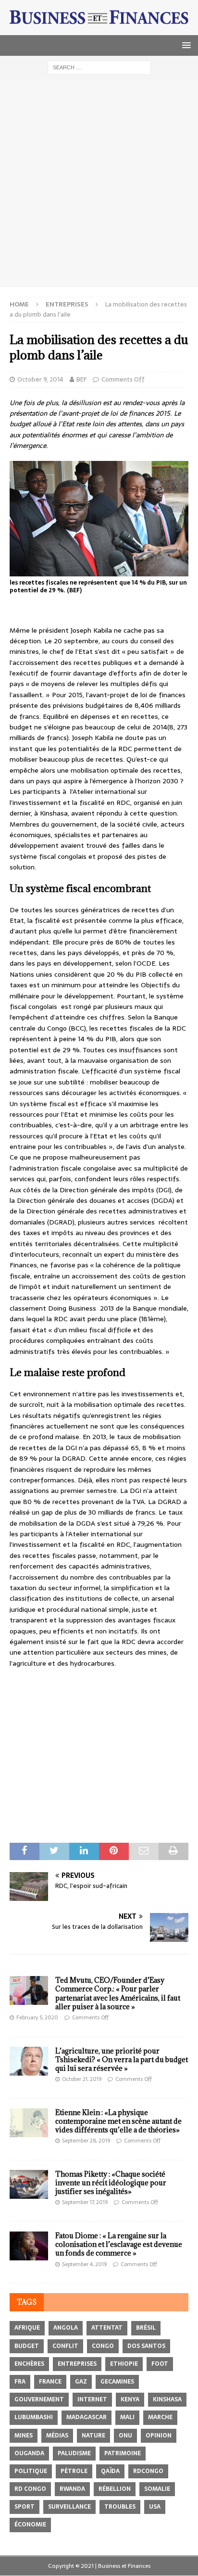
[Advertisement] (99, 183)
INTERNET (92, 2399)
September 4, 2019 (84, 2264)
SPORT (25, 2507)
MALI (127, 2417)
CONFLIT (65, 2346)
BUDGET (27, 2346)
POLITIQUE (31, 2471)
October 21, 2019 (82, 2079)
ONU (125, 2436)
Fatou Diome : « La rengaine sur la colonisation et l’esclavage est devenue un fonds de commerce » (119, 2244)
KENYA (130, 2399)
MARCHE (160, 2417)
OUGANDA (29, 2453)
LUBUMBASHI (34, 2417)
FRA (20, 2382)
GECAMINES (117, 2382)
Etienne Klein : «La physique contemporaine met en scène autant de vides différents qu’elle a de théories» (118, 2121)
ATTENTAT (107, 2328)
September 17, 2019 (85, 2202)
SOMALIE (157, 2489)
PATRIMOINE (123, 2453)
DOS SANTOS (146, 2346)
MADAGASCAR (87, 2417)
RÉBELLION (115, 2489)
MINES (24, 2436)
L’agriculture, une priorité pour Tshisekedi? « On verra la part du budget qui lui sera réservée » (122, 2060)
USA (155, 2507)
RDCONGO (148, 2471)
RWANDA (72, 2489)
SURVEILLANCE (69, 2507)
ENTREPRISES (77, 2364)
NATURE (93, 2436)
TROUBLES (120, 2507)
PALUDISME (74, 2453)
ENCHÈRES (29, 2364)
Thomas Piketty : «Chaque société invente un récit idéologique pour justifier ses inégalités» (111, 2183)
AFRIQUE (27, 2328)
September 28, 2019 (86, 2141)
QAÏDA (110, 2471)
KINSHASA (167, 2399)
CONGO (103, 2346)
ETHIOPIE (124, 2364)
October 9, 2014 (40, 379)
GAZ (81, 2382)
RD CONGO (30, 2489)
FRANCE (50, 2382)
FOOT (160, 2364)
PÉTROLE (74, 2471)
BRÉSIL (146, 2328)
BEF (81, 379)
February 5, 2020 (37, 2017)
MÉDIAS (57, 2436)
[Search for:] (99, 67)
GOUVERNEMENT (39, 2399)
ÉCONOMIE (30, 2525)
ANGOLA (66, 2328)
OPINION (159, 2436)
